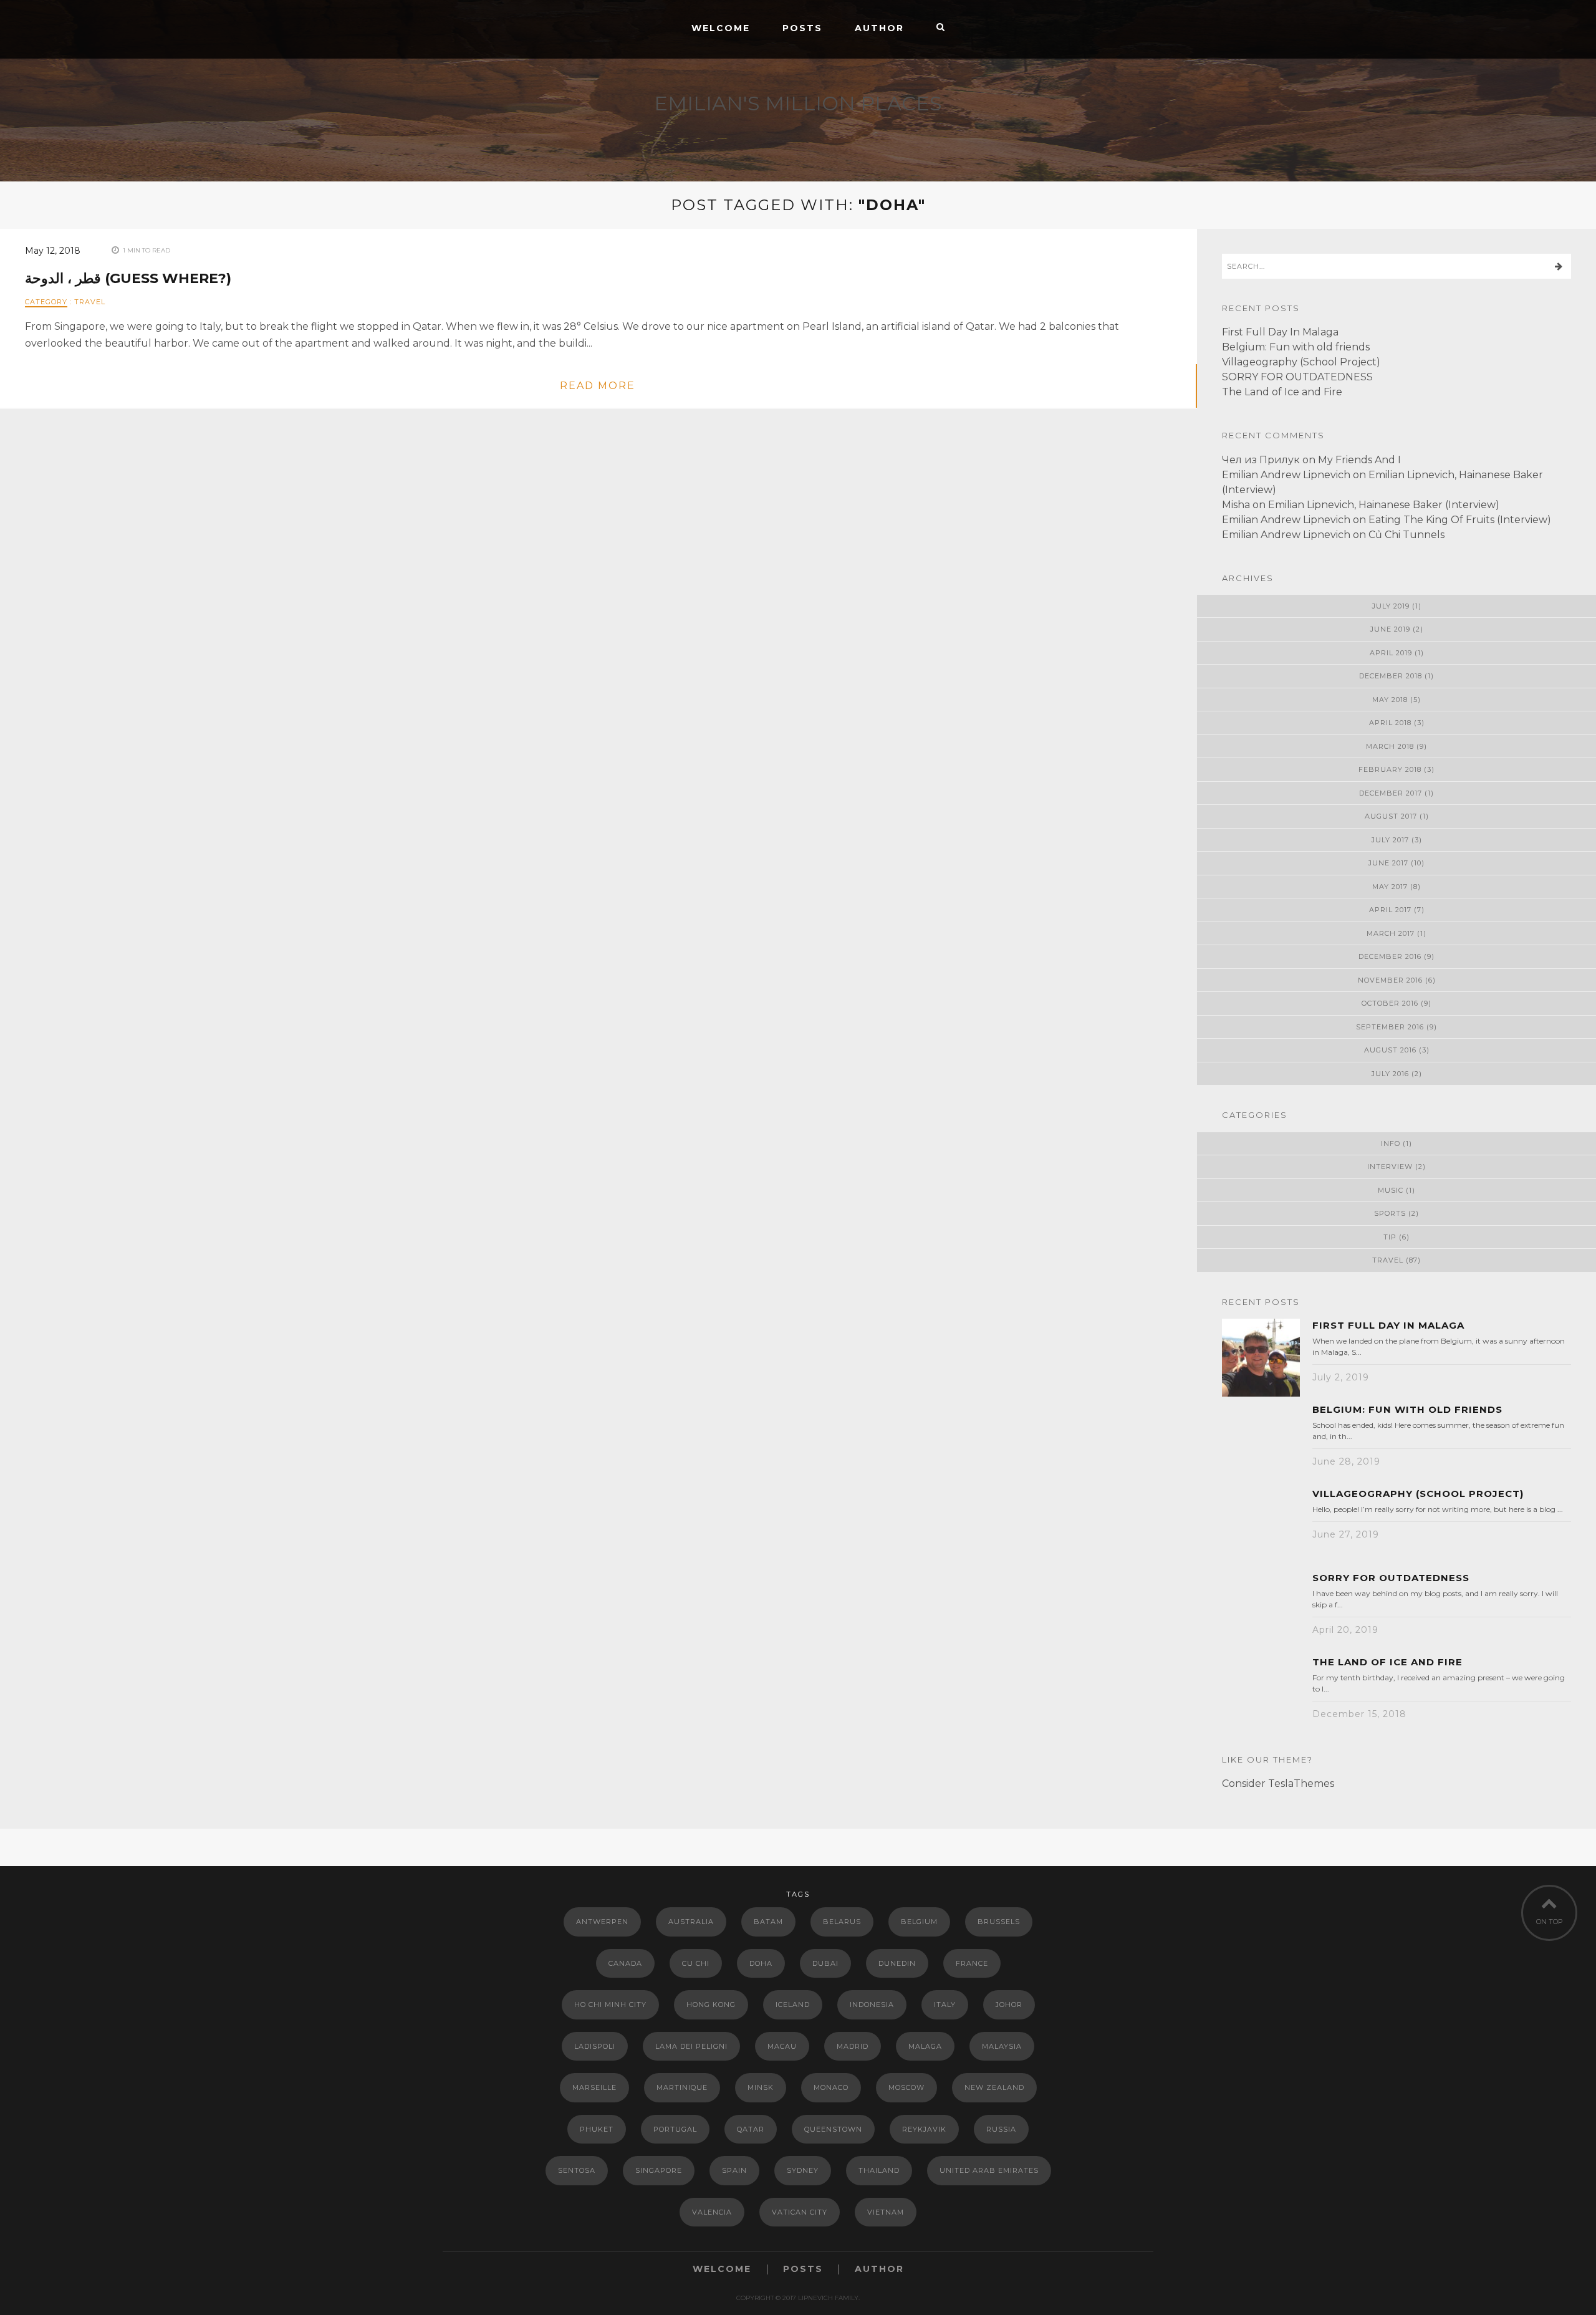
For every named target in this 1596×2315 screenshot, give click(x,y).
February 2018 (1390, 769)
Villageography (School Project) (1301, 362)
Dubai (825, 1963)
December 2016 (1390, 956)
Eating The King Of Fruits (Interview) (1460, 520)
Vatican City (800, 2212)
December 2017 (1391, 793)
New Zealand (994, 2087)
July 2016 (1390, 1074)
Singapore (659, 2170)
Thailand (879, 2170)
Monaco (831, 2087)
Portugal (675, 2129)
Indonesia (872, 2005)
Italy (945, 2005)
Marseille (594, 2087)
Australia (691, 1922)
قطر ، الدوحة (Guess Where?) (128, 278)
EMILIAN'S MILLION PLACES (798, 103)
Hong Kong (711, 2005)
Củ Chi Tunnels (1406, 535)
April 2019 (1391, 653)
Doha (761, 1963)
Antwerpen (602, 1922)
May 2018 (1390, 700)
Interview (1390, 1167)
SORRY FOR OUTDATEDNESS (1297, 377)
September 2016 (1390, 1027)
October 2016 (1390, 1003)
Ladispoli (595, 2046)
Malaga (925, 2046)
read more (598, 386)
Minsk (761, 2087)
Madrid (853, 2046)
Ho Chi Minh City (610, 2005)
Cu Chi (696, 1963)
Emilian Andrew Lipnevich (1286, 475)
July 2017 (1390, 840)
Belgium (919, 1922)
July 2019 (1391, 606)
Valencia (712, 2212)
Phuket (597, 2129)
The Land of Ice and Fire (1282, 392)
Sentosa (577, 2170)
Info (1391, 1143)
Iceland (793, 2005)
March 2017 (1391, 933)
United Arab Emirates (989, 2170)
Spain (734, 2170)
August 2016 (1390, 1050)
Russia (1001, 2129)
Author (879, 28)
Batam (768, 1922)
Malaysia (1002, 2046)
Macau (782, 2046)
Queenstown (833, 2129)
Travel (90, 302)
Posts (802, 28)
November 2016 (1390, 980)
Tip (1390, 1237)
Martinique (682, 2087)
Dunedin (897, 1963)
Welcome (721, 28)
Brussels (999, 1922)
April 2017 (1390, 910)
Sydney (803, 2170)
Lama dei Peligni (691, 2046)
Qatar (751, 2129)
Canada (625, 1963)
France (972, 1963)
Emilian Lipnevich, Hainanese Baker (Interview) (1384, 505)
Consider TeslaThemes (1278, 1783)
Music (1391, 1190)
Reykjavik (924, 2129)
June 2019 (1390, 629)
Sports (1390, 1213)
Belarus (842, 1922)
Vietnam (886, 2212)
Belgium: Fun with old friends (1296, 347)
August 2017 (1391, 816)
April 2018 (1390, 723)
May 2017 (1390, 887)
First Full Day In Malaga (1280, 332)
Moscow (906, 2087)
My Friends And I (1359, 460)
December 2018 (1391, 676)
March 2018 (1390, 746)
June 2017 (1388, 863)
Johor (1009, 2005)
